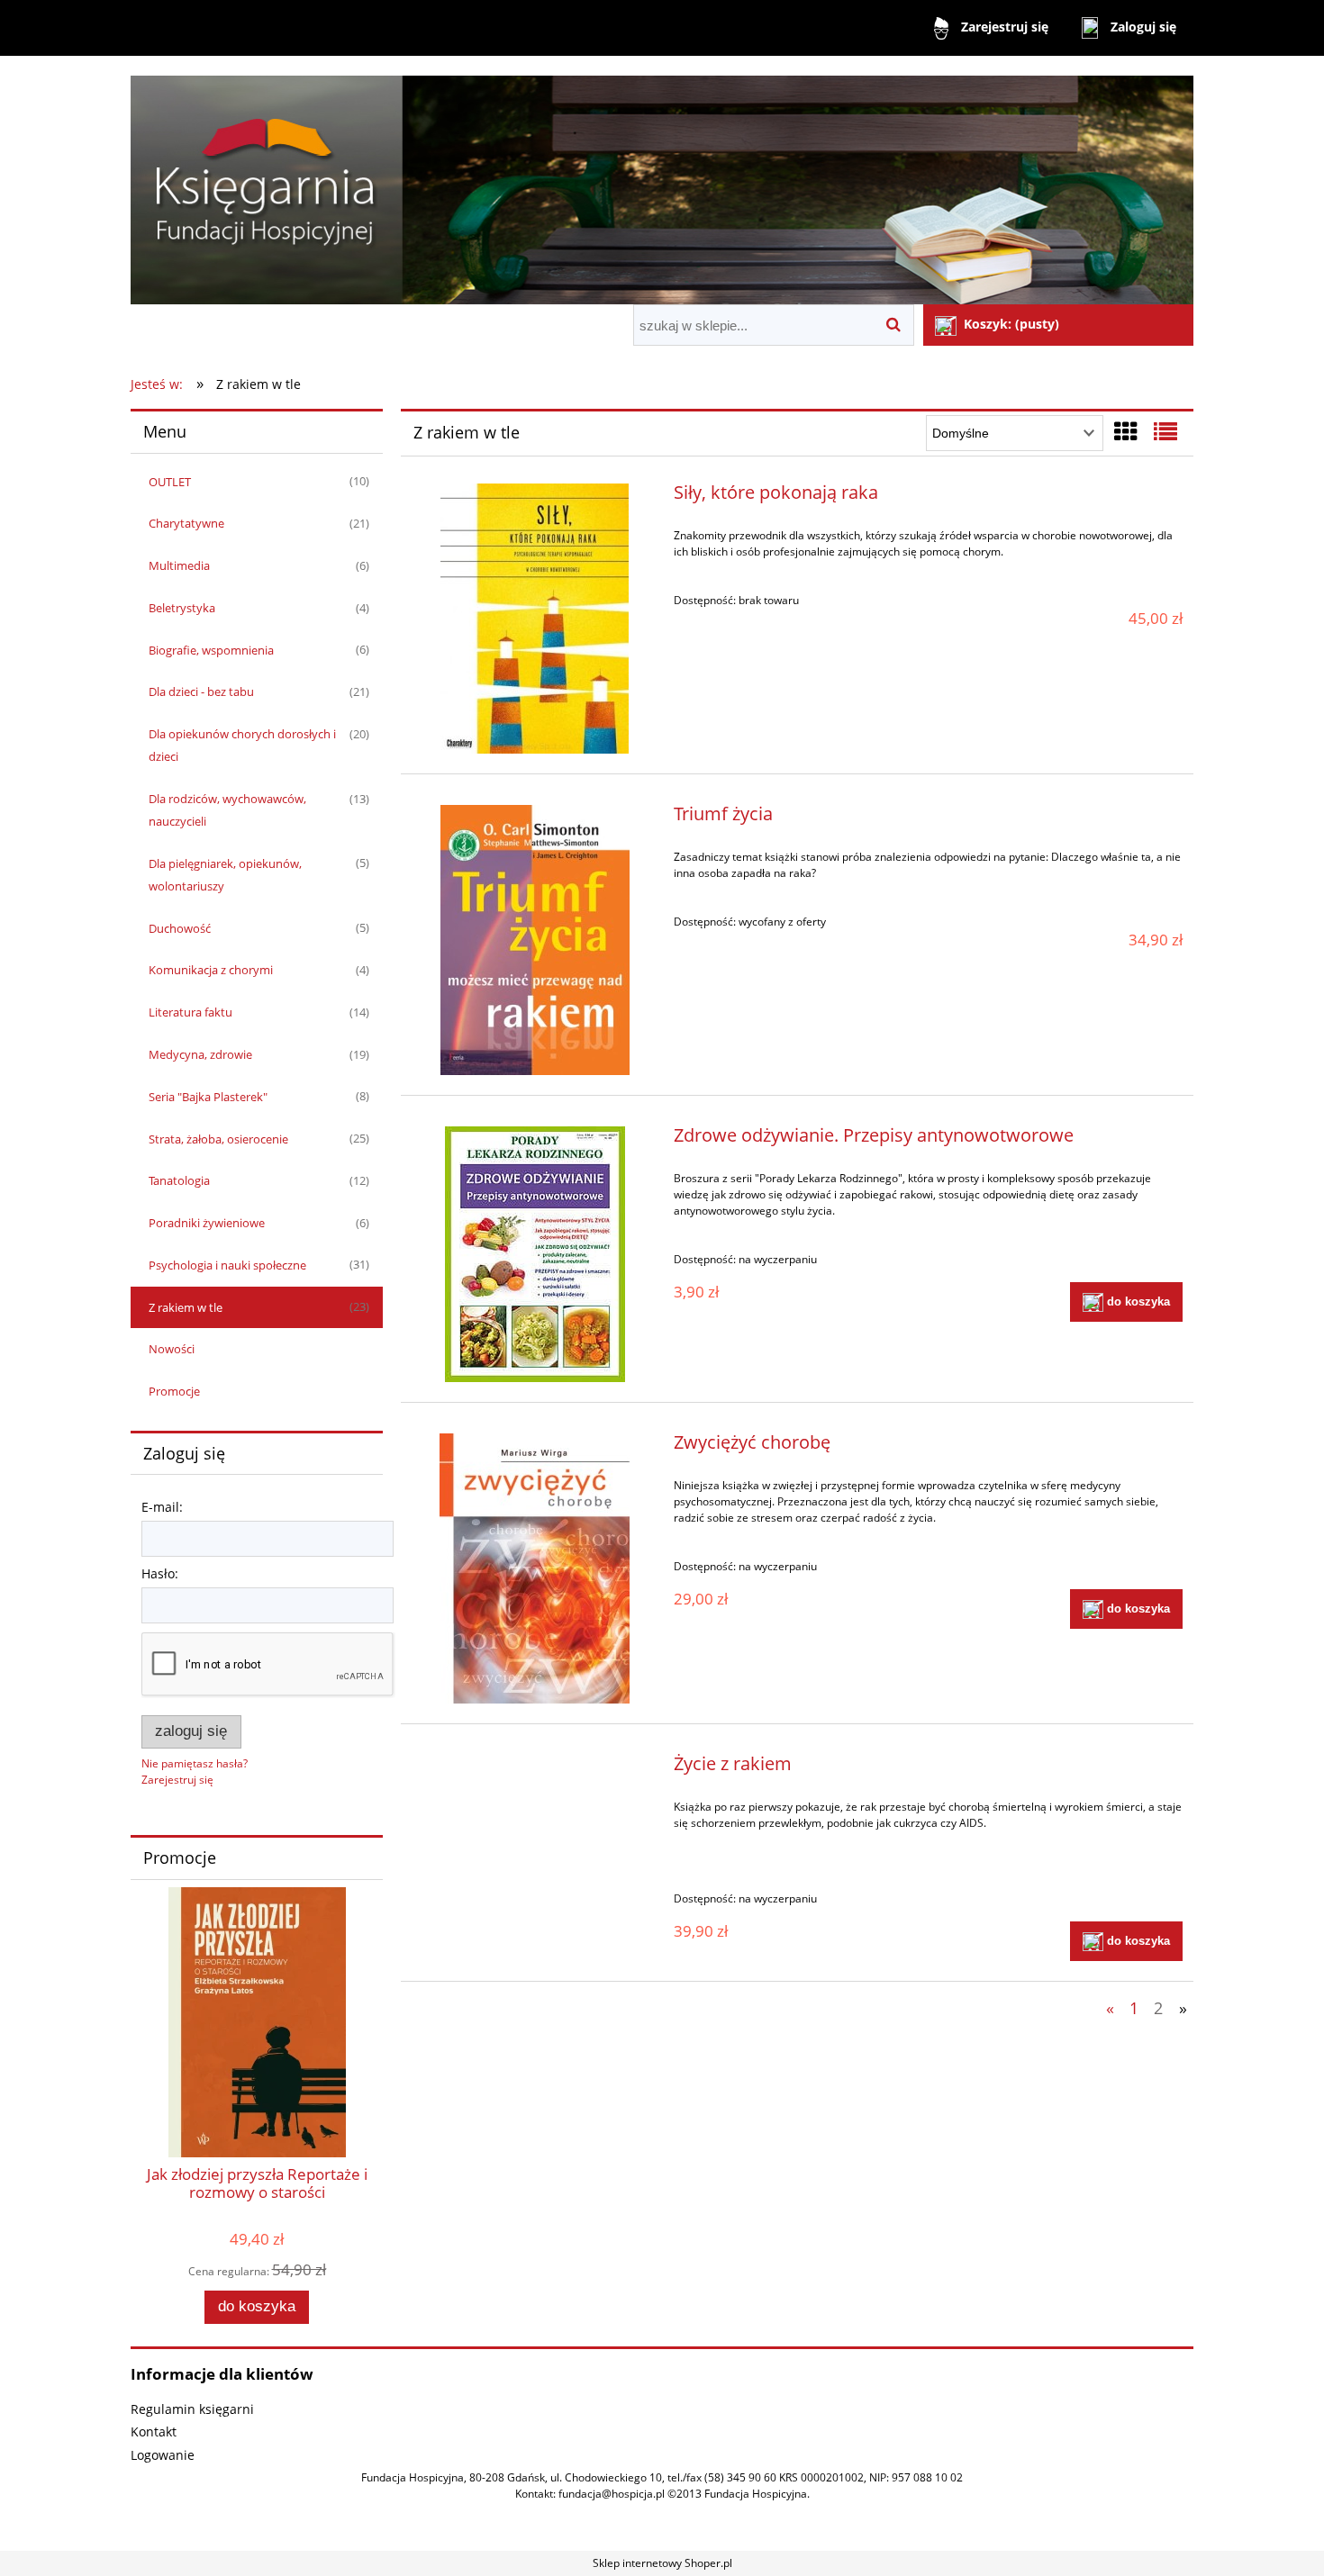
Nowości (172, 1349)
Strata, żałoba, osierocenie (218, 1139)
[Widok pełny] (1165, 431)
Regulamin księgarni (192, 2409)
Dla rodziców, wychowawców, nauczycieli (227, 810)
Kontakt (154, 2431)
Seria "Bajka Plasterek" (208, 1097)
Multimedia (179, 565)
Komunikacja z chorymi (211, 970)
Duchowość (180, 928)
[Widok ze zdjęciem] (1126, 431)
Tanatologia (179, 1180)
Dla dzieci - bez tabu (201, 691)
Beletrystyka (182, 608)
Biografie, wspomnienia (211, 650)
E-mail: (162, 1507)
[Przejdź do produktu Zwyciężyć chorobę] (535, 1568)
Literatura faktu (190, 1012)
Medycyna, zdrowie (200, 1054)
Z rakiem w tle (186, 1307)
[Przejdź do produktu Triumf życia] (535, 940)
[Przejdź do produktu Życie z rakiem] (535, 1768)
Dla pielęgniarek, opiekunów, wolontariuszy (225, 875)
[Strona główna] (662, 182)
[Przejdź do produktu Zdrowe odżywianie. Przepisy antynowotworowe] (535, 1254)
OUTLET (170, 482)
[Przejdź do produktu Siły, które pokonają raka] (535, 619)
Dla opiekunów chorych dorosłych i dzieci (242, 745)
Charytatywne (186, 523)
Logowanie (163, 2455)
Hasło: (160, 1573)
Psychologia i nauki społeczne (227, 1265)
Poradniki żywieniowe (207, 1223)
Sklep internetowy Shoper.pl (662, 2563)
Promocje (174, 1391)
